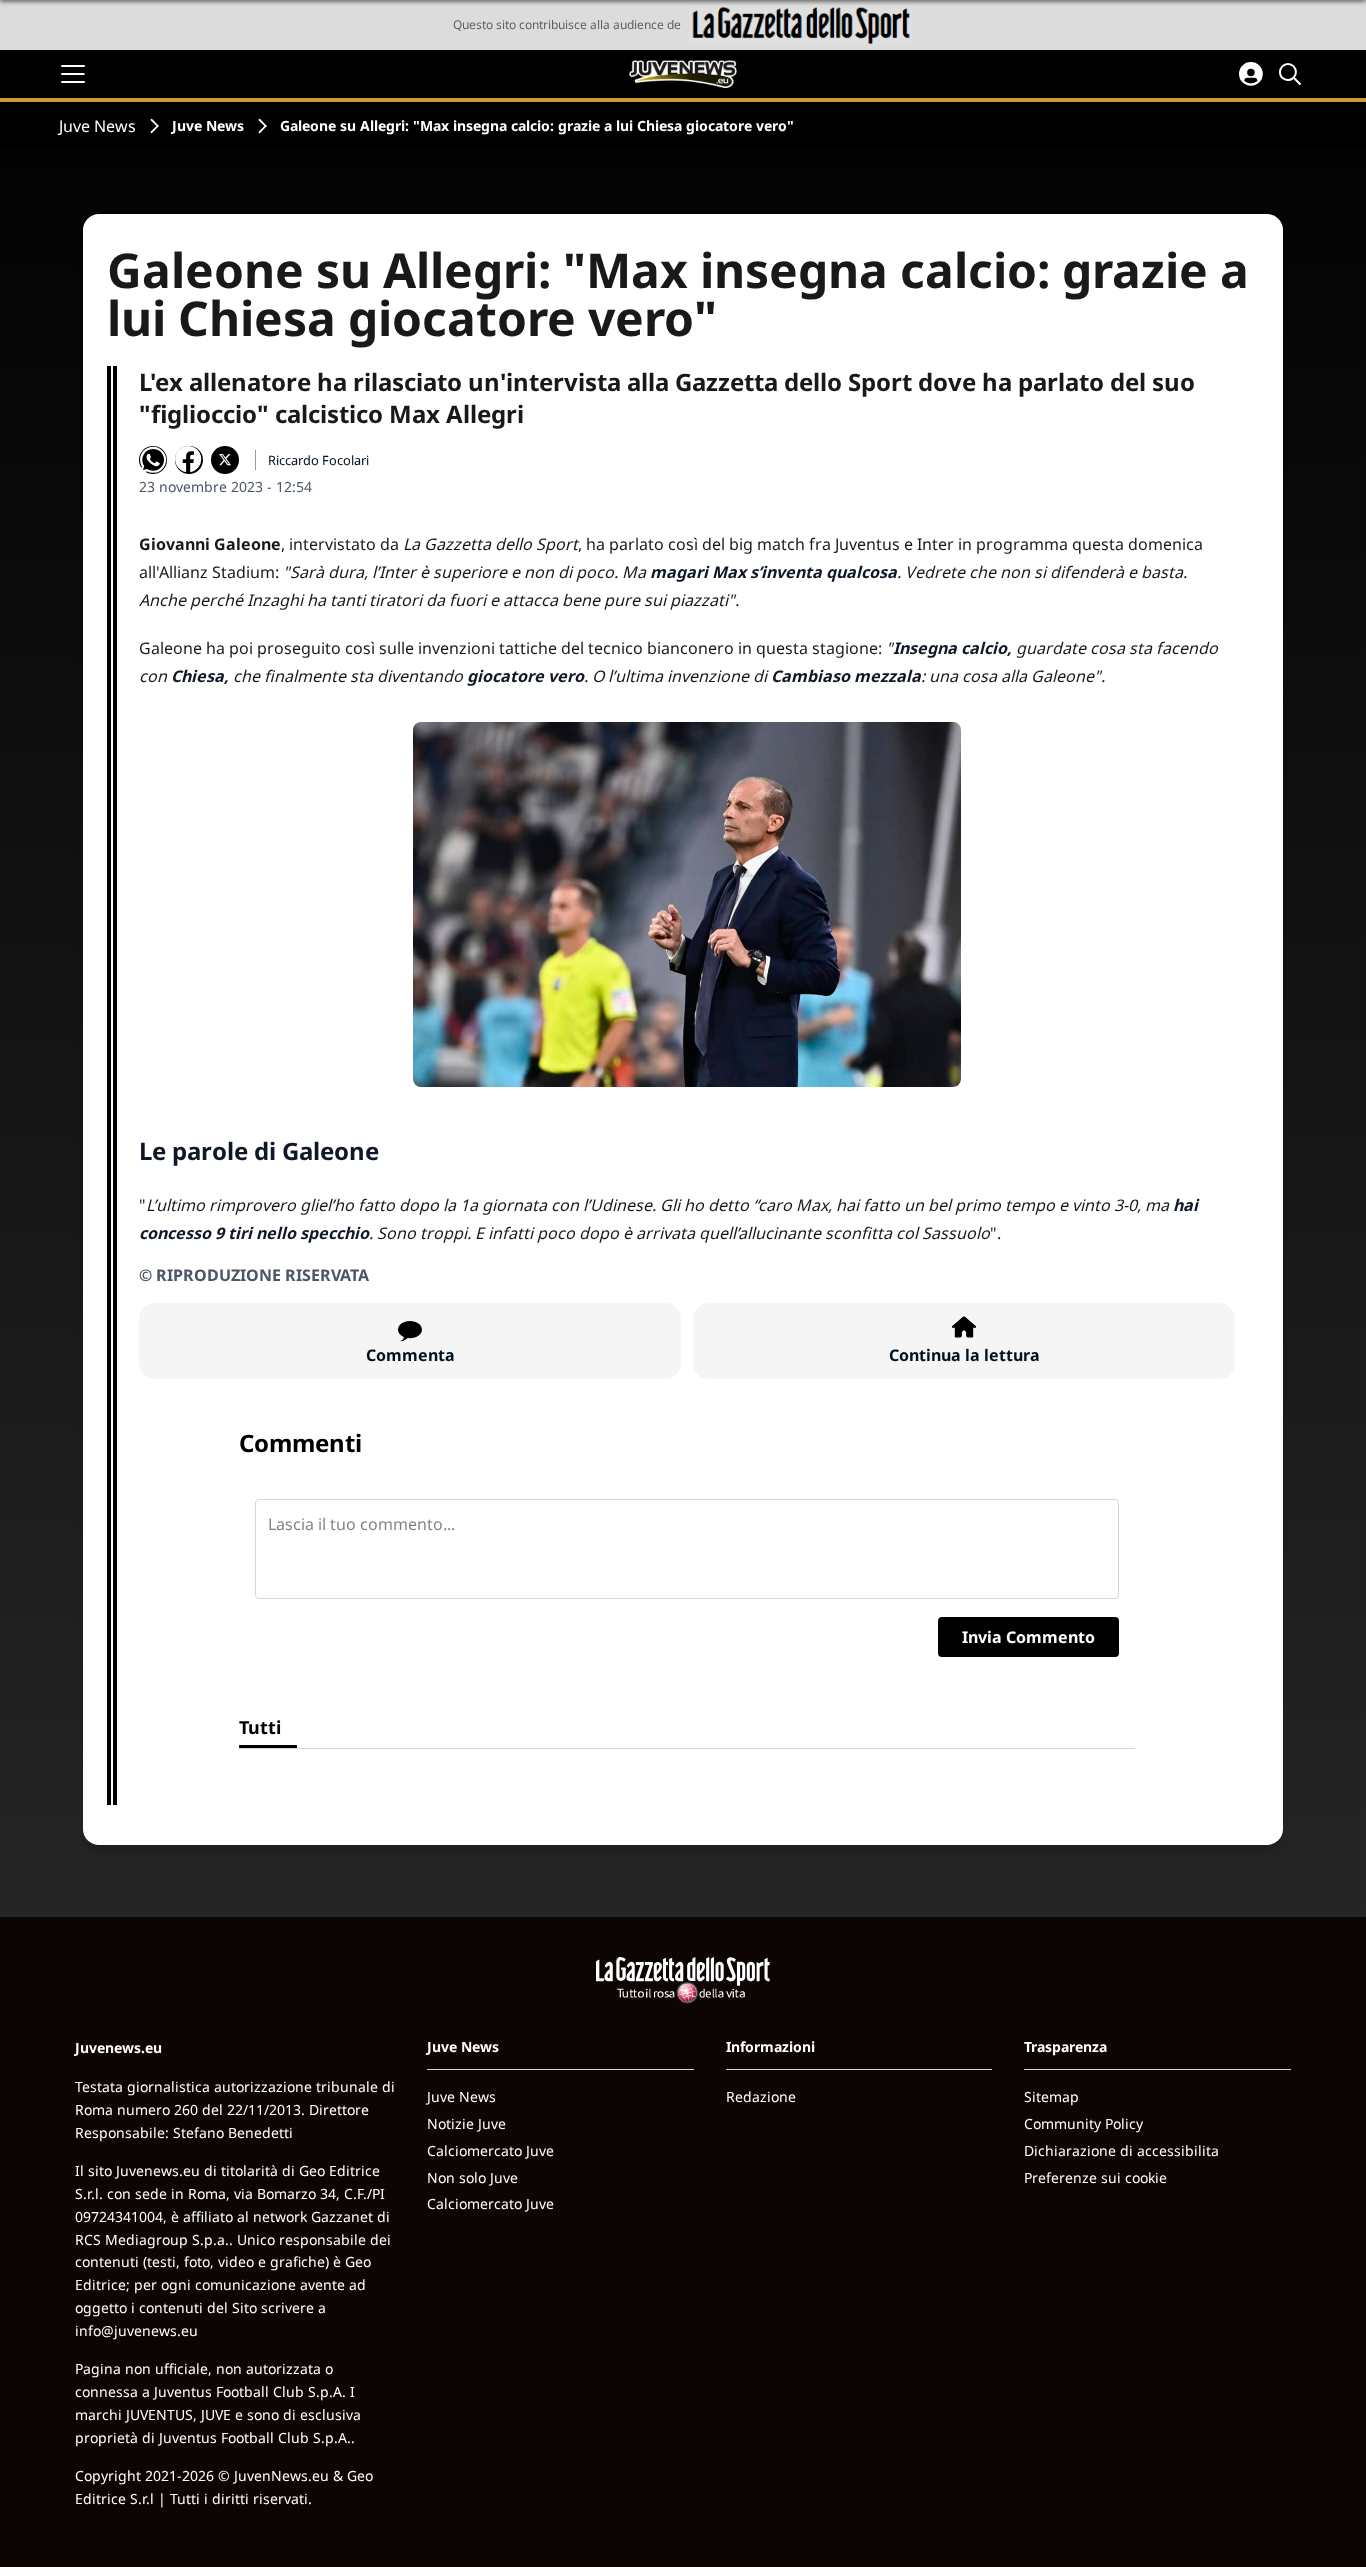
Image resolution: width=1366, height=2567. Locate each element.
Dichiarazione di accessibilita (1121, 2150)
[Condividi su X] (225, 460)
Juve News (97, 126)
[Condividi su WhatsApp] (153, 460)
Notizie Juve (466, 2123)
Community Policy (1083, 2123)
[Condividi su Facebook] (189, 460)
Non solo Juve (472, 2177)
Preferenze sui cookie (1095, 2177)
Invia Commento (1028, 1637)
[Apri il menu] (73, 74)
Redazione (761, 2096)
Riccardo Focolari (318, 460)
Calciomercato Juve (490, 2150)
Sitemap (1051, 2096)
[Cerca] (1293, 74)
